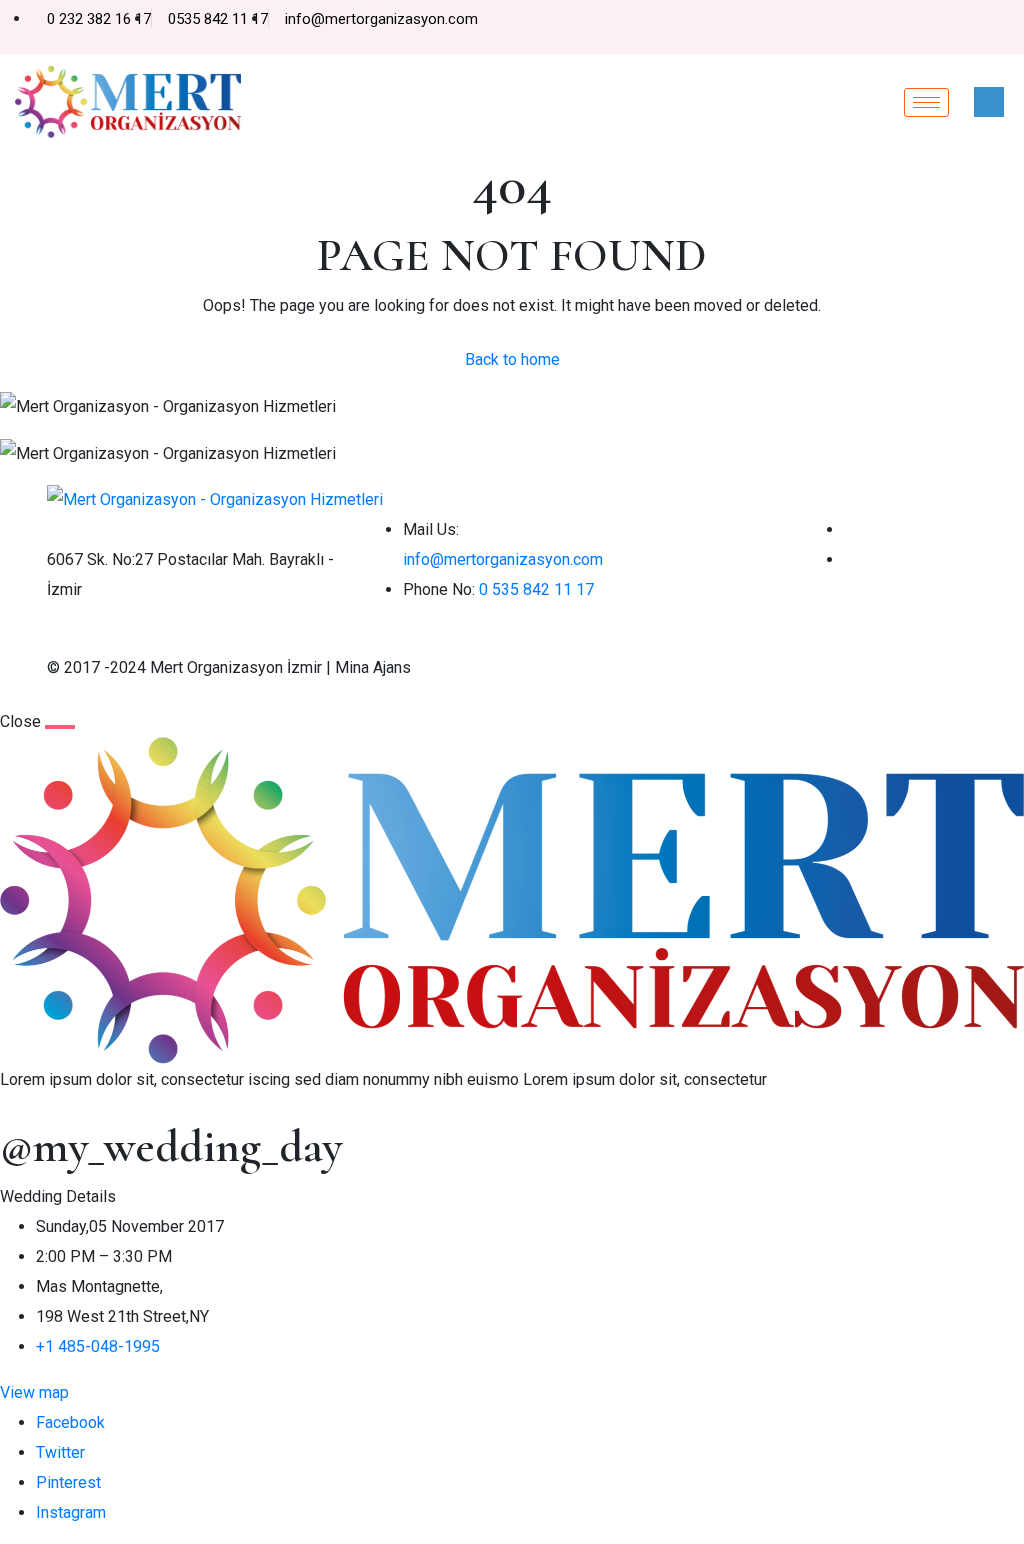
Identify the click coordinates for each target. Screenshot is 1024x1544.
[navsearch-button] (989, 102)
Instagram (71, 1512)
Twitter (60, 1452)
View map (34, 1392)
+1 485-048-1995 (98, 1346)
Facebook (70, 1422)
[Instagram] (1004, 28)
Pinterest (68, 1482)
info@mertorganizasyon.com (503, 559)
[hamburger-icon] (926, 102)
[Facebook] (970, 28)
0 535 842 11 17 (536, 589)
